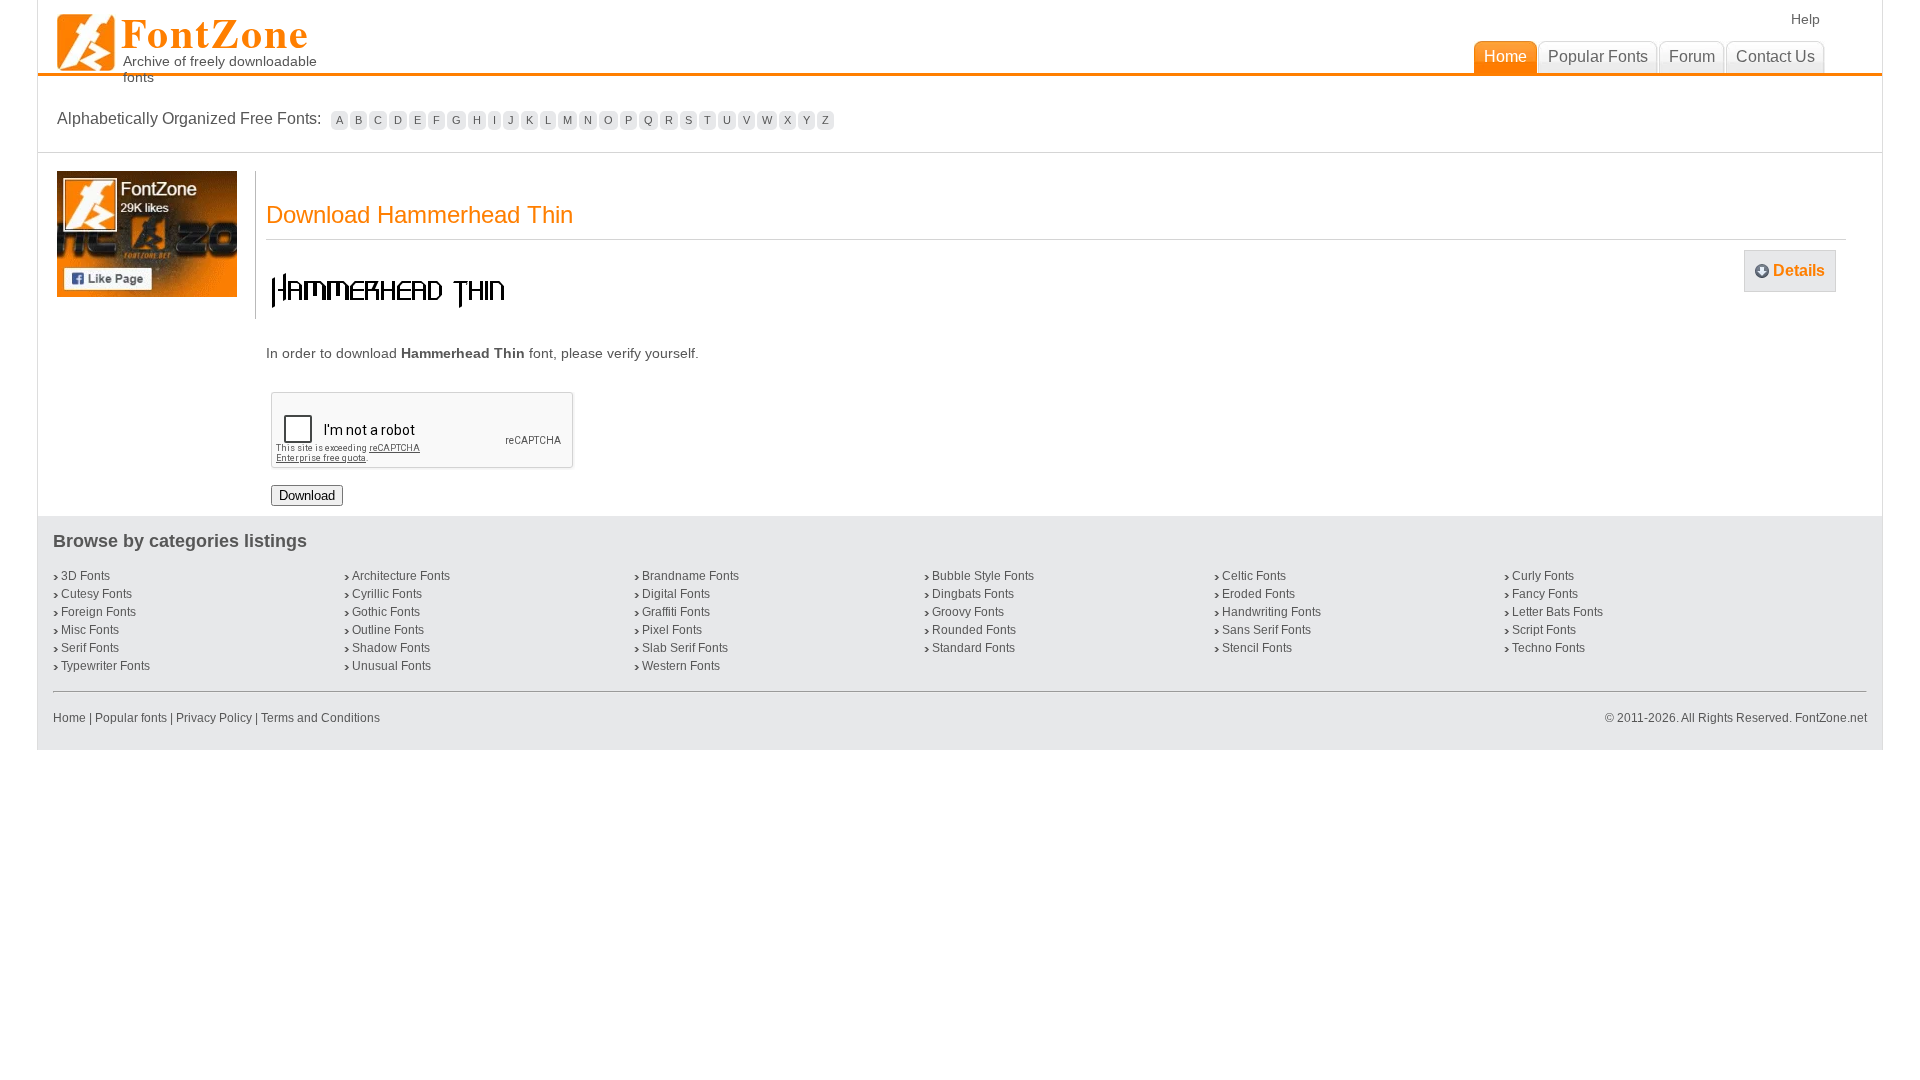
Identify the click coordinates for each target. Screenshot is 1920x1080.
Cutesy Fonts (96, 594)
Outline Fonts (388, 630)
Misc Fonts (90, 630)
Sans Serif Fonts (1266, 630)
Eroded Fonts (1258, 594)
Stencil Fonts (1257, 648)
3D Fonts (85, 576)
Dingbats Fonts (973, 594)
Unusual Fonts (391, 666)
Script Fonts (1544, 630)
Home (71, 718)
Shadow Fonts (391, 648)
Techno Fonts (1548, 648)
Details (1799, 270)
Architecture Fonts (401, 576)
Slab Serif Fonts (685, 648)
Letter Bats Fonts (1557, 612)
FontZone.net (1831, 718)
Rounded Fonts (974, 630)
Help (1805, 19)
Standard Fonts (973, 648)
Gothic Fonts (386, 612)
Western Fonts (681, 666)
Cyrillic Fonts (387, 594)
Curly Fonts (1543, 576)
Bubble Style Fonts (983, 576)
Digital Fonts (676, 594)
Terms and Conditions (320, 718)
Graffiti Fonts (676, 612)
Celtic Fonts (1254, 576)
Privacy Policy (214, 718)
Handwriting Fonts (1271, 612)
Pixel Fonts (672, 630)
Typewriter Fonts (105, 666)
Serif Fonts (90, 648)
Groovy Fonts (968, 612)
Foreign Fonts (98, 612)
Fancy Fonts (1545, 594)
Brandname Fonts (690, 576)
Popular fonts (131, 718)
